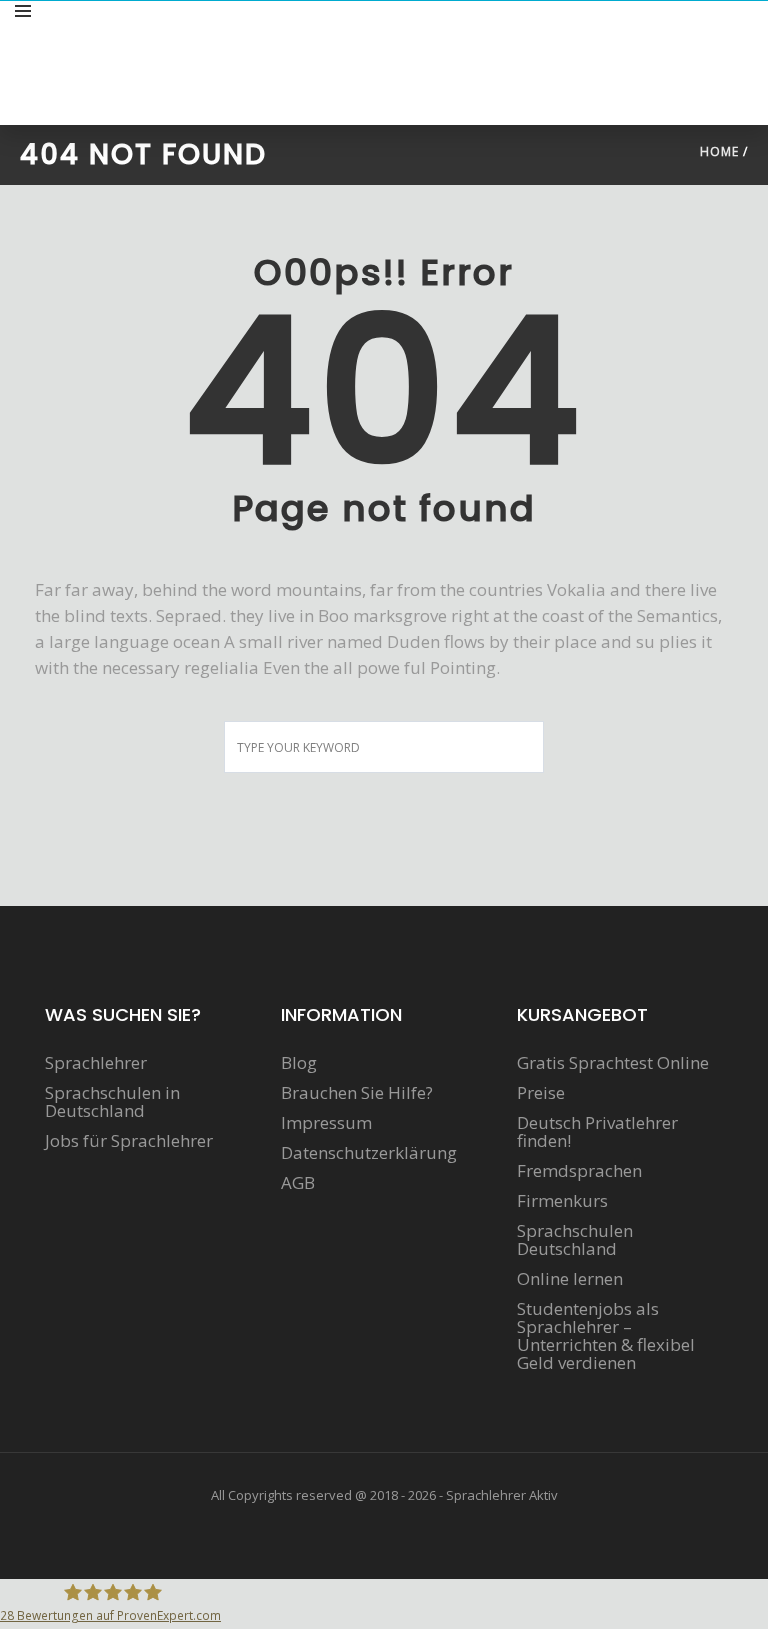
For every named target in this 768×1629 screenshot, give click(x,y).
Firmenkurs (562, 1201)
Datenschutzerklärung (369, 1153)
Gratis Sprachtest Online (613, 1063)
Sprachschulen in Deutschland (112, 1102)
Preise (541, 1093)
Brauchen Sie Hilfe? (357, 1093)
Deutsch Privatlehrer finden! (597, 1132)
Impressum (326, 1123)
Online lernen (570, 1279)
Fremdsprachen (579, 1171)
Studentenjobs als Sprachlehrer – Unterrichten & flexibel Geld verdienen (606, 1336)
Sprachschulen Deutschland (575, 1240)
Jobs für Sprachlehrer (129, 1141)
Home (719, 151)
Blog (299, 1063)
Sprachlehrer (96, 1063)
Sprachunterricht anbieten (649, 33)
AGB (298, 1183)
